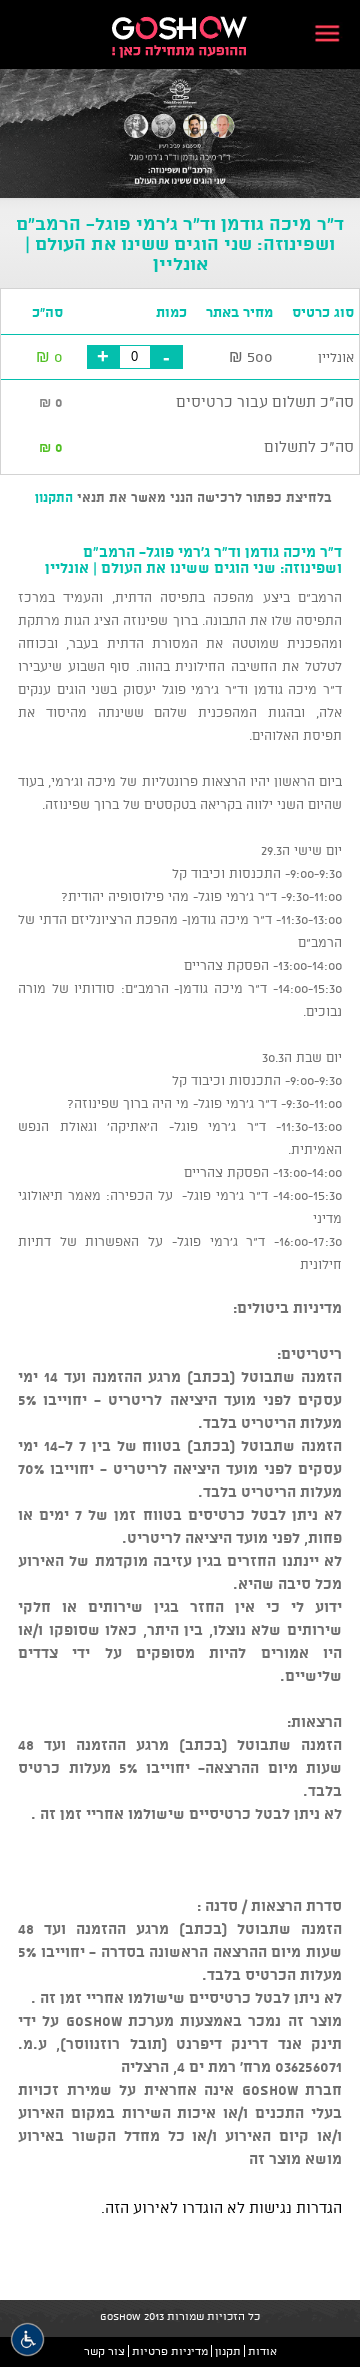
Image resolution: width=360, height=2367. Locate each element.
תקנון (228, 2351)
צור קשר (104, 2351)
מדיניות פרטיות (170, 2351)
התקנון (54, 497)
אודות (262, 2351)
